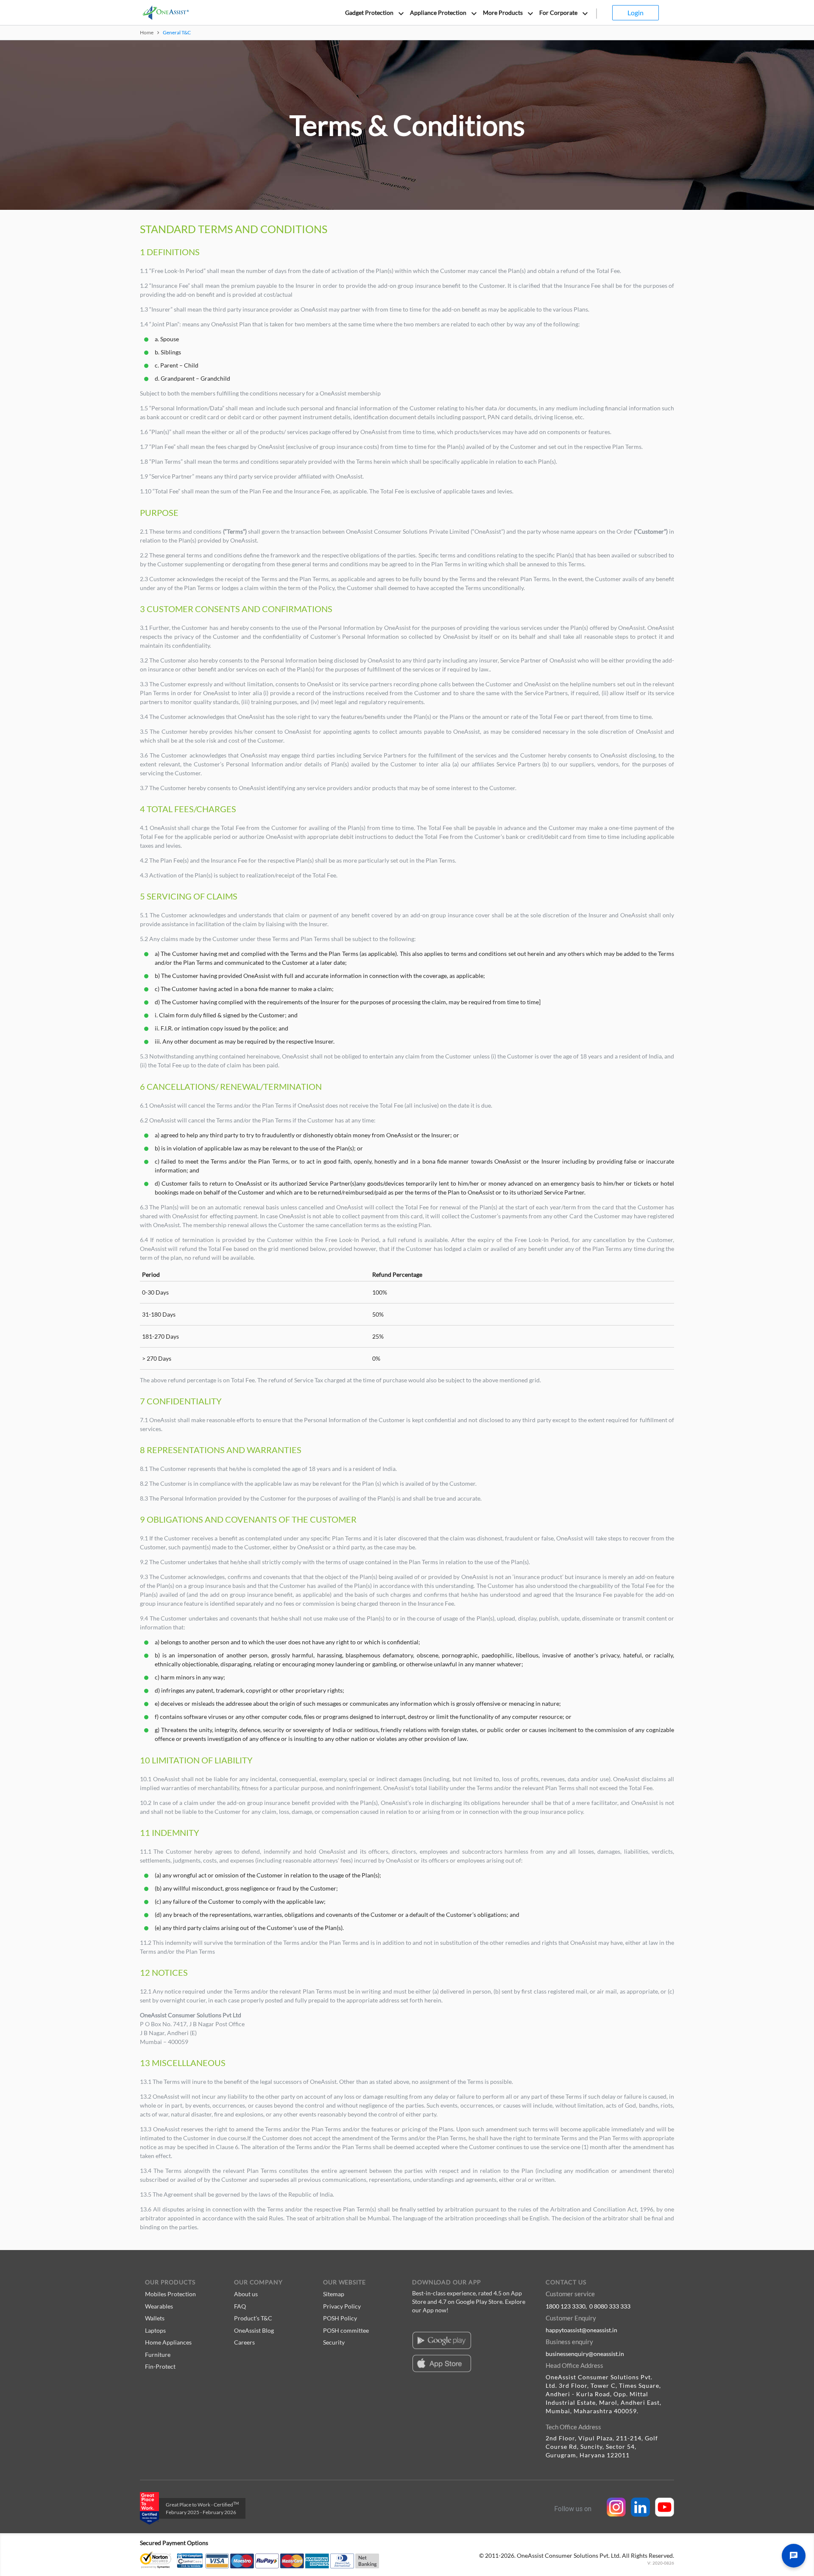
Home (147, 32)
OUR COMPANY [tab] (258, 2282)
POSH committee (346, 2330)
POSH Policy (340, 2318)
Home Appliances (168, 2342)
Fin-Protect (160, 2366)
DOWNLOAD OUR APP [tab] (447, 2282)
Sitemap (334, 2294)
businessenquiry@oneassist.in (585, 2354)
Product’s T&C (253, 2318)
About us (246, 2294)
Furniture (158, 2355)
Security (334, 2342)
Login (636, 13)
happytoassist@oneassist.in (581, 2330)
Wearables (159, 2306)
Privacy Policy (342, 2306)
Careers (244, 2342)
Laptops (155, 2330)
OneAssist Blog (254, 2330)
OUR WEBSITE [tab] (344, 2282)
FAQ (240, 2306)
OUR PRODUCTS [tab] (170, 2282)
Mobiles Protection (170, 2294)
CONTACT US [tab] (566, 2282)
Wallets (155, 2318)
